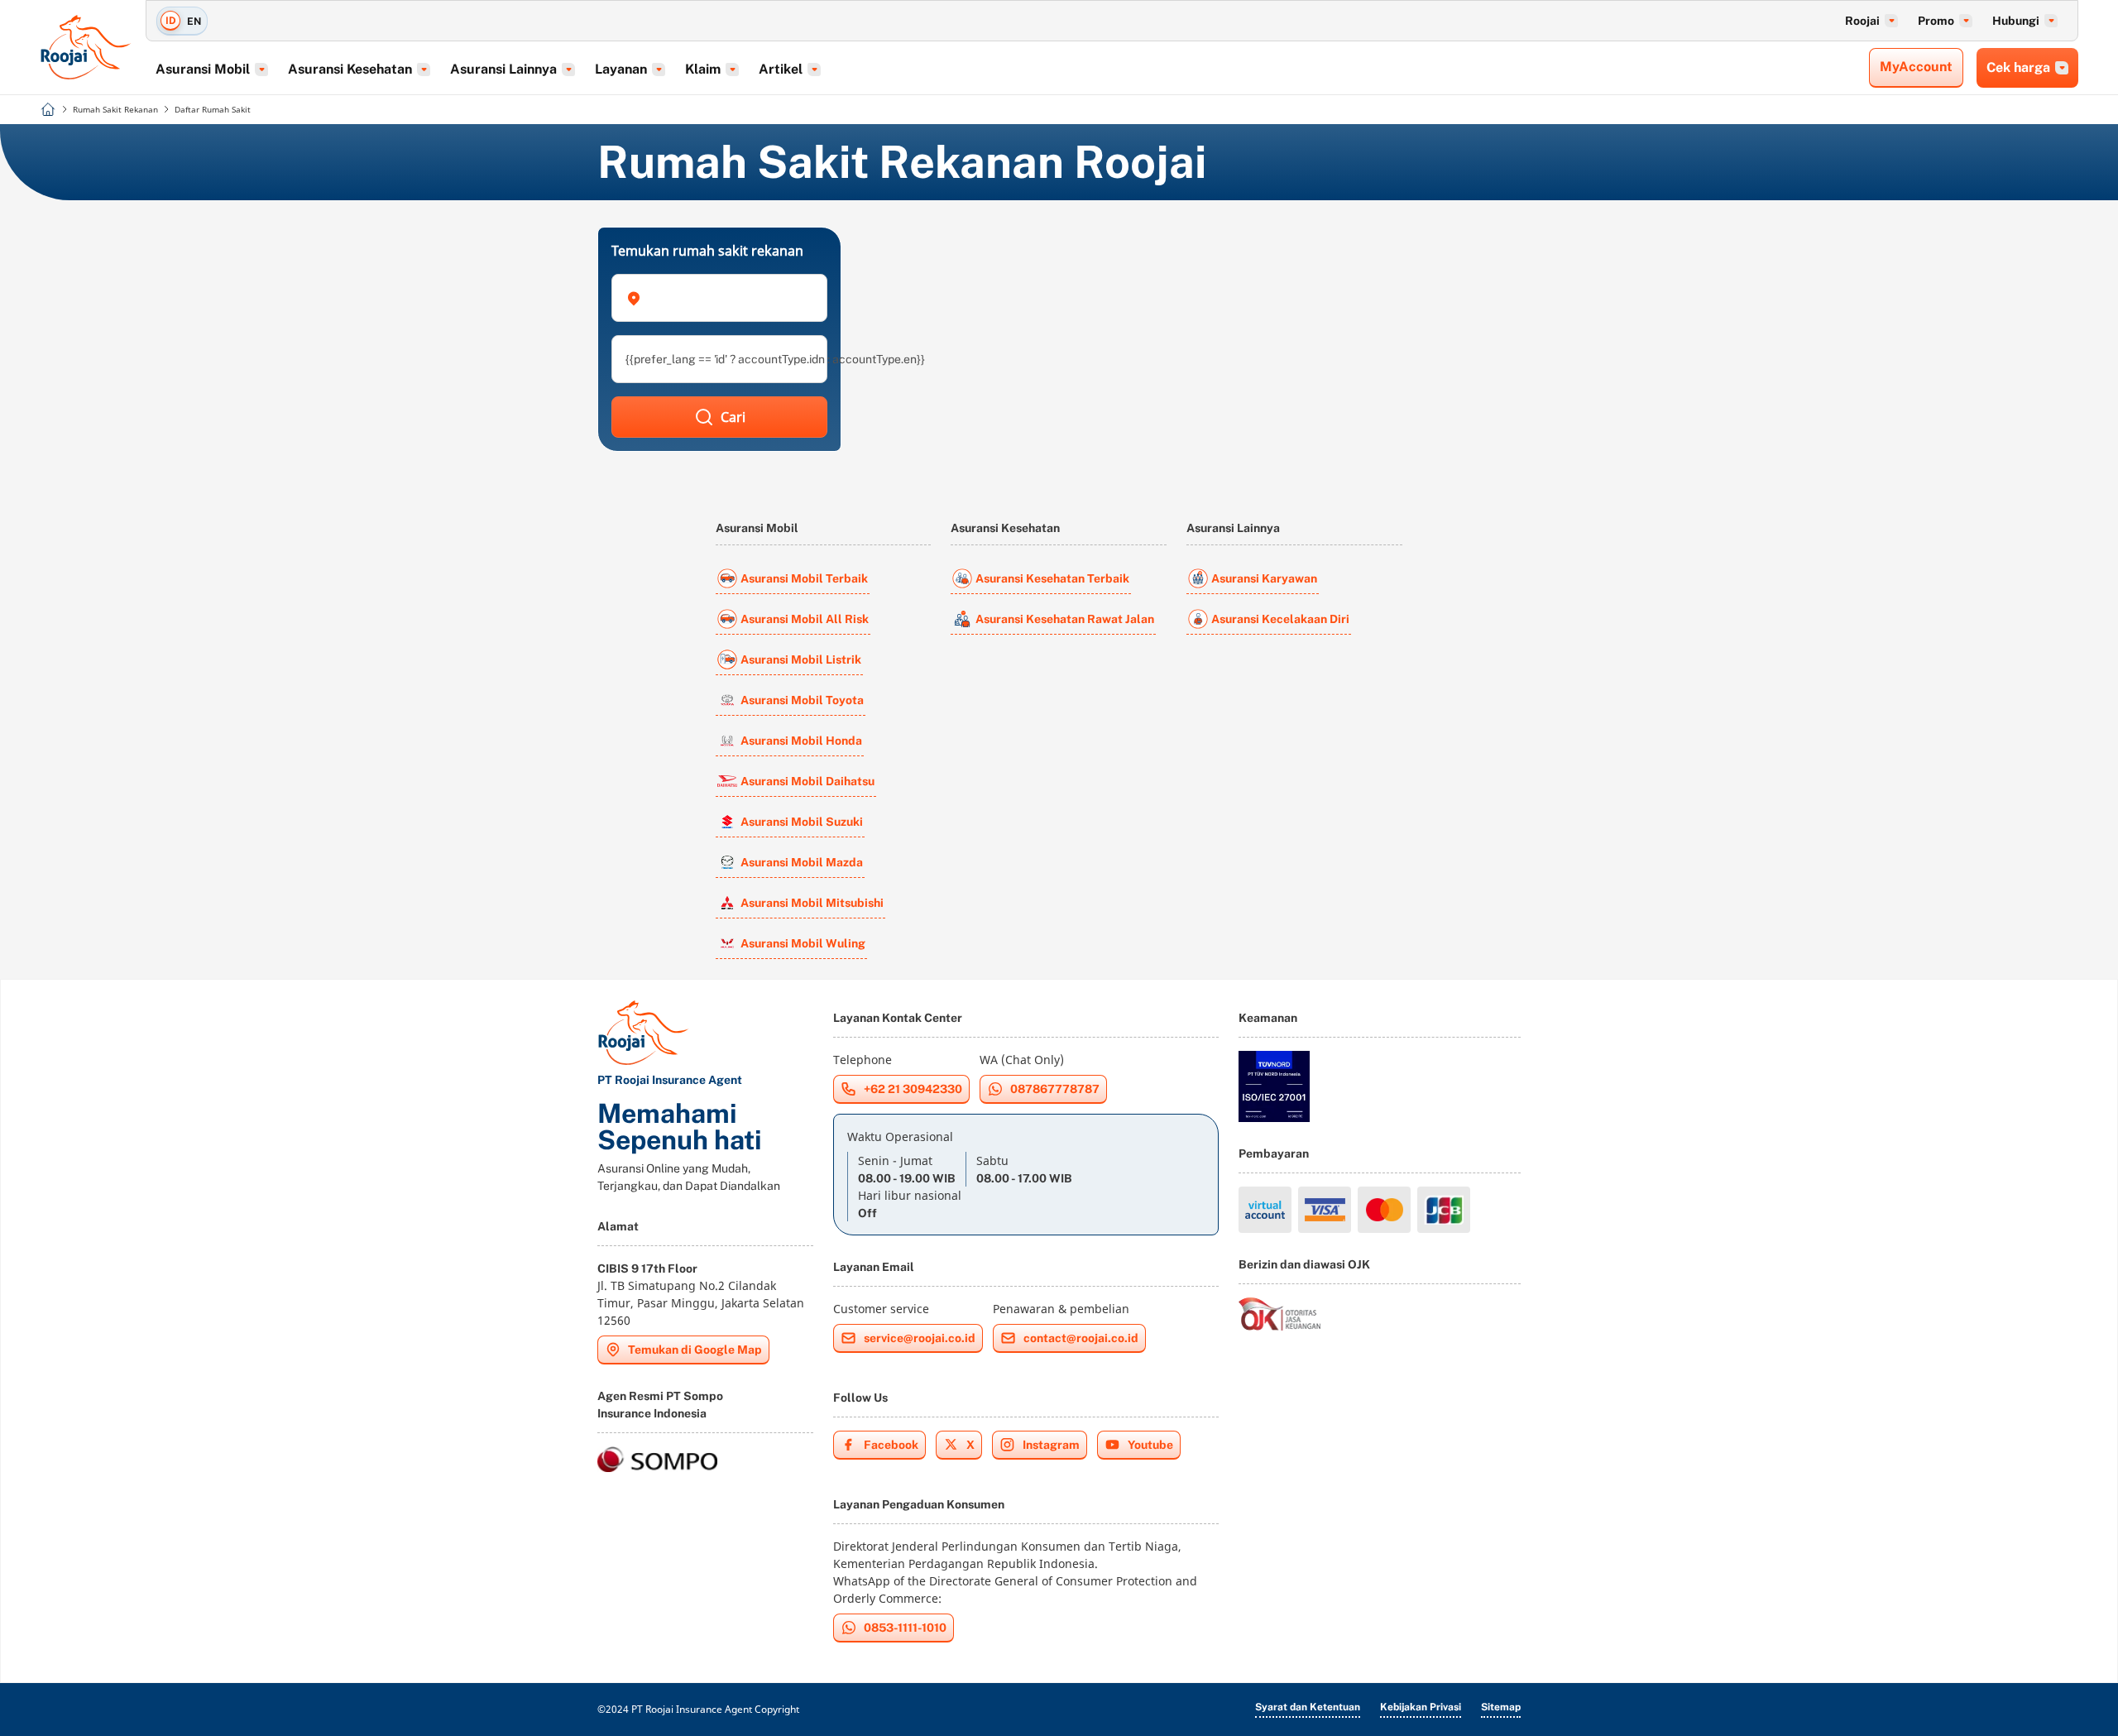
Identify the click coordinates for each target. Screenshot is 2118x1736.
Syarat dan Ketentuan (1308, 1707)
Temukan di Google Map (695, 1350)
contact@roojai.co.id (1081, 1338)
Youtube (1150, 1445)
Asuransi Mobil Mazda (802, 862)
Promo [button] (1936, 21)
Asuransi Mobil (757, 528)
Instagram (1051, 1445)
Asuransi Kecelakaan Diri (1280, 619)
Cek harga (2018, 67)
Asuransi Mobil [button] (203, 69)
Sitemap (1501, 1707)
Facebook (891, 1445)
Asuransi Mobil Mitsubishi (812, 903)
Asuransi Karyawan (1264, 578)
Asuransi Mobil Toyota (802, 700)
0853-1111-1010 (905, 1628)
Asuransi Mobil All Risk (805, 619)
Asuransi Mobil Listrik (801, 659)
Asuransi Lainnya (1233, 528)
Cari (733, 417)
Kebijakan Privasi (1421, 1707)
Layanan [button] (621, 69)
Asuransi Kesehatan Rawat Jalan (1065, 619)
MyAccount (1916, 67)
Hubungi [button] (2016, 21)
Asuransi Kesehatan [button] (350, 69)
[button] (719, 298)
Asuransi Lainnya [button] (503, 69)
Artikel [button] (781, 69)
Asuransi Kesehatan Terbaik (1052, 578)
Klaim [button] (703, 69)
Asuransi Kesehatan (1005, 528)
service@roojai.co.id (920, 1338)
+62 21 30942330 (913, 1089)
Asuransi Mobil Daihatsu (807, 781)
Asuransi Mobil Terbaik (804, 578)
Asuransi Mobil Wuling (803, 943)
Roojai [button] (1862, 21)
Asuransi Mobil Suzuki (802, 822)
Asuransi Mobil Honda (801, 741)
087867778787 (1055, 1089)
